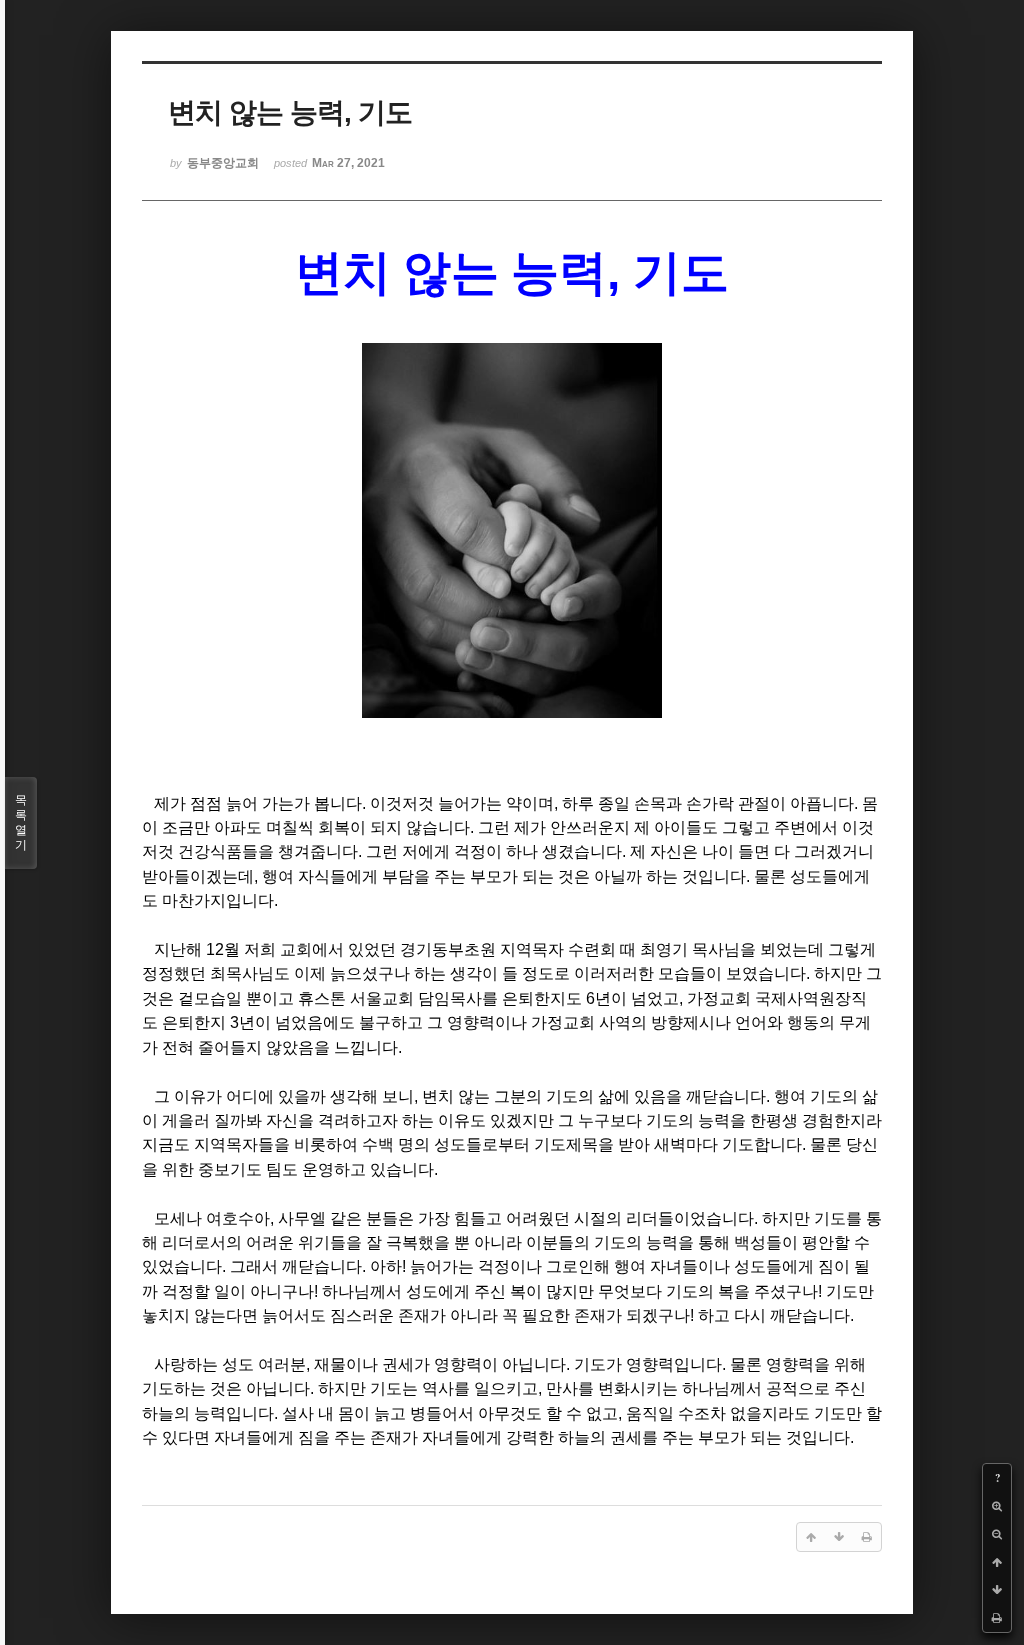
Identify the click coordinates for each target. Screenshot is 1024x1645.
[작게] (997, 1534)
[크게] (997, 1506)
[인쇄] (997, 1618)
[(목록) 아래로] (997, 1590)
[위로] (997, 1562)
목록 (21, 822)
